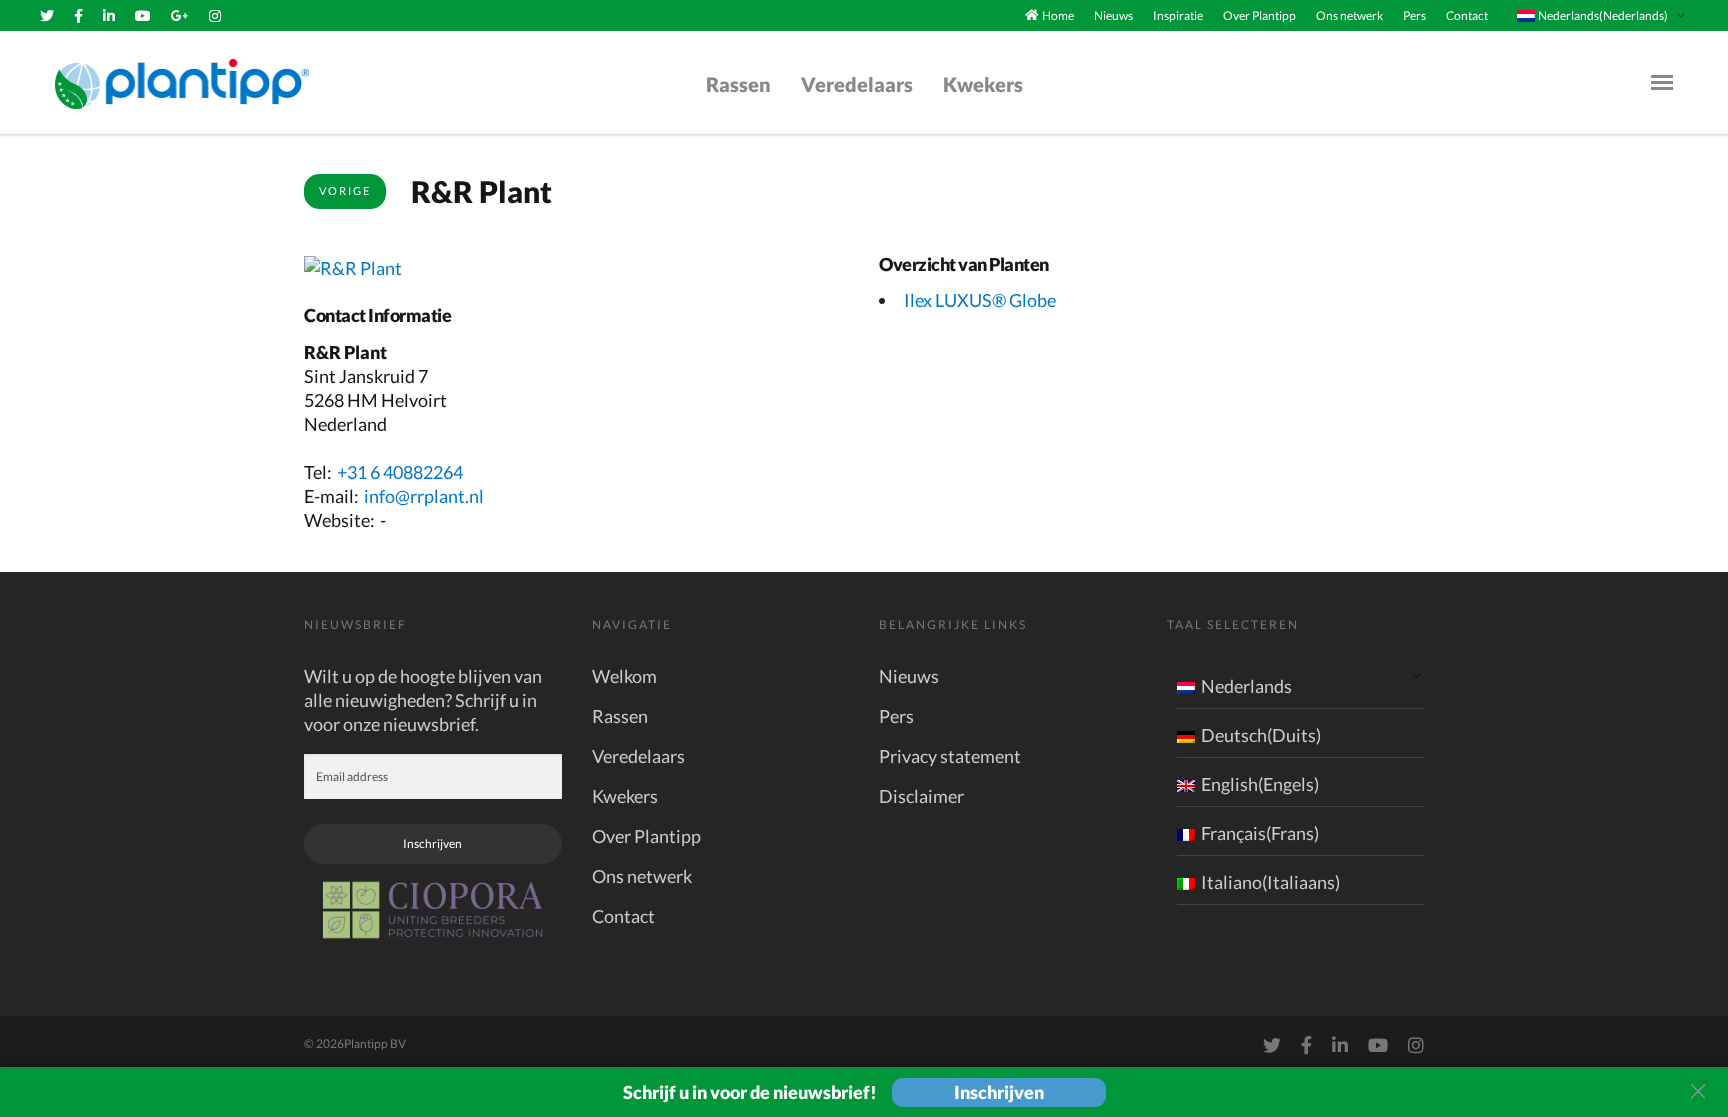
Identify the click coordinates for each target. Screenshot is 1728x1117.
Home (1058, 15)
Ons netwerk (1349, 15)
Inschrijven (432, 843)
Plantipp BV (375, 1043)
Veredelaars (857, 84)
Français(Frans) (1260, 833)
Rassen (738, 84)
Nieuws (1113, 15)
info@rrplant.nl (424, 496)
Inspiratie (1178, 15)
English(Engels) (1260, 784)
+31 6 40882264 (400, 472)
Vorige (345, 190)
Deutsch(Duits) (1261, 735)
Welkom (624, 676)
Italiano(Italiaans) (1270, 882)
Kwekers (983, 84)
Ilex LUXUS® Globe (980, 300)
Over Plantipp (1259, 15)
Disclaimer (921, 796)
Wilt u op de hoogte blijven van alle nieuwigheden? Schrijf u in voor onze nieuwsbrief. (423, 700)
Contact (1467, 15)
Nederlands (1246, 686)
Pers (1414, 15)
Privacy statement (950, 756)
